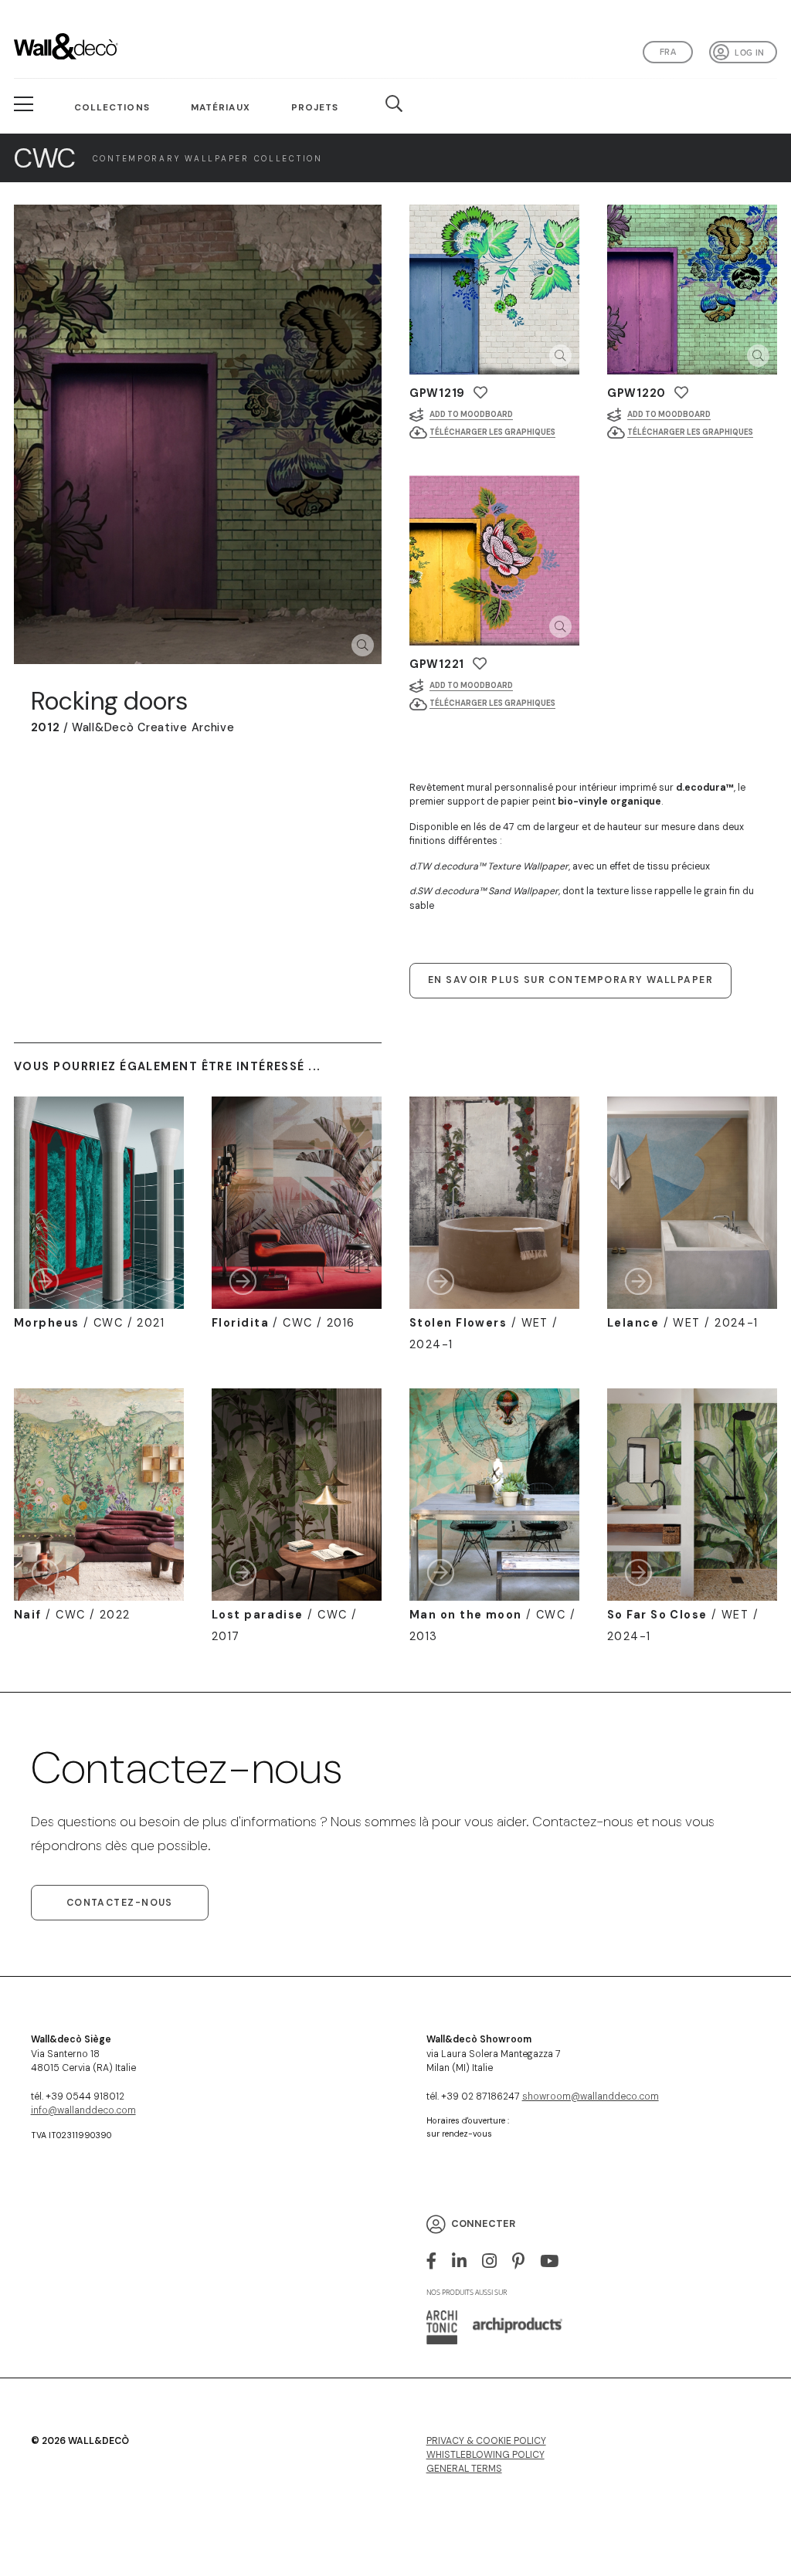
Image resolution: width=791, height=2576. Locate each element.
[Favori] (480, 393)
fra (668, 52)
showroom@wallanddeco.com (591, 2096)
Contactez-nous (120, 1903)
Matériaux (221, 107)
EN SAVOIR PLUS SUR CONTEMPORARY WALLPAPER (570, 980)
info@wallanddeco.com (83, 2110)
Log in (749, 53)
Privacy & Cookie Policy (486, 2441)
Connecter (483, 2224)
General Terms (464, 2469)
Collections (112, 107)
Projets (315, 107)
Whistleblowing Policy (485, 2455)
